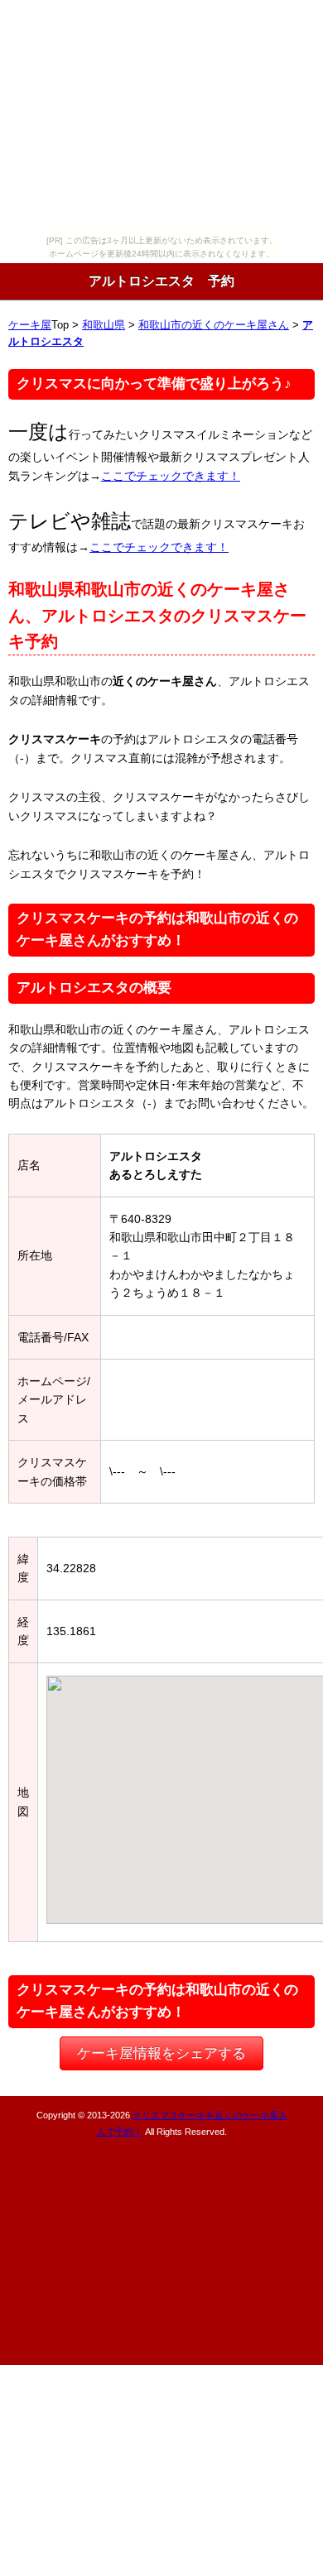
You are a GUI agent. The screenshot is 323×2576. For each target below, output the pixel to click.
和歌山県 (104, 325)
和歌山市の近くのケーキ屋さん (214, 325)
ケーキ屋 (30, 325)
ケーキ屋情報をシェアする (161, 2053)
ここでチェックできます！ (171, 476)
